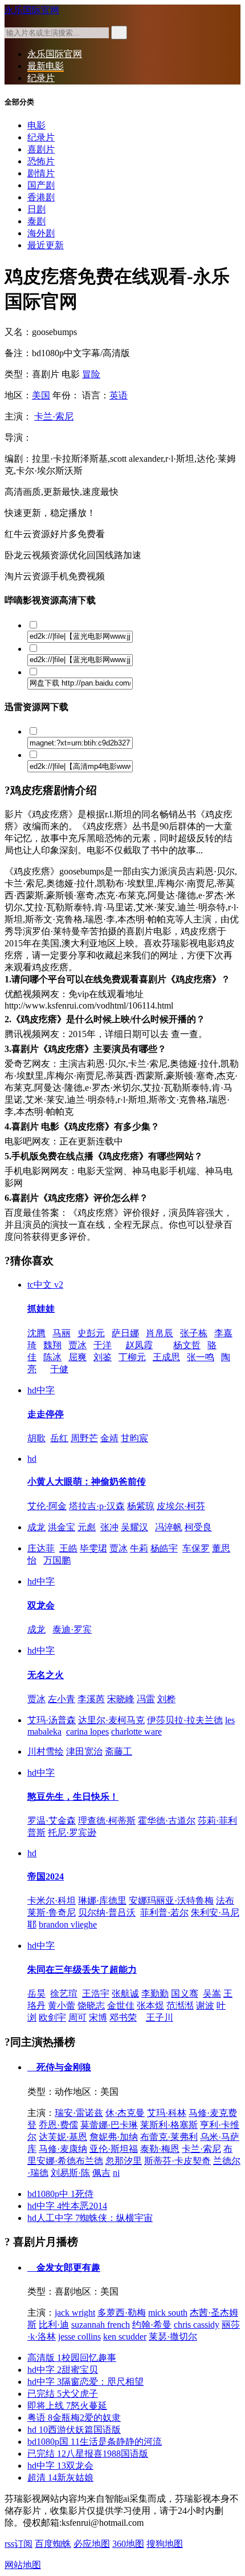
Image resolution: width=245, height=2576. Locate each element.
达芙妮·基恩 (63, 2137)
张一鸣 (201, 1357)
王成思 (166, 1357)
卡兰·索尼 (54, 416)
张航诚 (125, 1994)
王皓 (68, 1548)
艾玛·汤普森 (52, 1720)
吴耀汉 (134, 1527)
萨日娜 (125, 1333)
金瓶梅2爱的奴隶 (74, 2418)
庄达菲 (41, 1548)
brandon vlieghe (68, 1924)
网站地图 (23, 2565)
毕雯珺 (93, 1548)
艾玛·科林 (167, 2113)
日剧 (36, 209)
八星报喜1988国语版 (88, 2454)
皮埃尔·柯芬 (181, 1506)
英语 (119, 395)
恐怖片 (41, 161)
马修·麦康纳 (63, 2149)
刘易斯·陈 (70, 2173)
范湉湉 (180, 2005)
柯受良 (198, 1527)
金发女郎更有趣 (67, 2267)
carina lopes (87, 1732)
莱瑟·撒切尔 (173, 2337)
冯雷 (146, 1699)
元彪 (87, 1527)
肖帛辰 (160, 1333)
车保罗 (196, 1548)
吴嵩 (212, 1994)
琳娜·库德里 (102, 1900)
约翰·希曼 (152, 2325)
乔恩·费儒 (58, 2125)
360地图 (128, 2544)
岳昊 (36, 1994)
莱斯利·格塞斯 (169, 2125)
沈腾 (36, 1333)
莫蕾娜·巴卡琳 (109, 2125)
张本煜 (150, 2005)
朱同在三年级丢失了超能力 (82, 1970)
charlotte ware (136, 1732)
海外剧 (41, 233)
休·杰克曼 (125, 2113)
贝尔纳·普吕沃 (107, 1912)
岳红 (59, 1438)
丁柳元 (132, 1357)
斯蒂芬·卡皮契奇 (177, 2161)
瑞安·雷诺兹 (79, 2113)
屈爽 (77, 1357)
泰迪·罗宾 (72, 1629)
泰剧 (36, 221)
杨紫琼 (141, 1506)
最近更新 (46, 245)
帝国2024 (46, 1876)
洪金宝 (62, 1527)
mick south (168, 2313)
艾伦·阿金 (47, 1506)
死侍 (60, 2194)
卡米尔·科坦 (52, 1900)
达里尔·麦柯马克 (111, 1720)
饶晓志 (91, 2005)
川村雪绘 (46, 1751)
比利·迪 (54, 2325)
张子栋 (194, 1333)
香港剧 (41, 197)
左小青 (62, 1699)
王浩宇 (96, 1994)
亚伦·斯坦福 (114, 2149)
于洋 (103, 1345)
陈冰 (52, 1357)
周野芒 (84, 1438)
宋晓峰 (121, 1699)
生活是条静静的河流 (95, 2442)
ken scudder (125, 2337)
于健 (59, 1369)
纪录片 (41, 78)
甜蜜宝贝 (63, 2370)
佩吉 (101, 2173)
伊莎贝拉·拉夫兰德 (185, 1720)
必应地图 (92, 2544)
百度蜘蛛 (53, 2544)
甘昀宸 (134, 1438)
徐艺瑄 (64, 1994)
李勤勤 (155, 1994)
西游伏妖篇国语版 (74, 2430)
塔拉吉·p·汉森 (97, 1506)
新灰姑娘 (60, 2478)
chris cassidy (197, 2325)
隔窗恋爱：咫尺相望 (85, 2382)
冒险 (91, 374)
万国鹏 (57, 1560)
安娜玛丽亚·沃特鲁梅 (171, 1900)
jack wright (75, 2313)
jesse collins (79, 2337)
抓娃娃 (41, 1309)
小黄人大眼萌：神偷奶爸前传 (87, 1481)
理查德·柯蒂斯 (107, 1821)
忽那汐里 (124, 2161)
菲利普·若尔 (164, 1912)
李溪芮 (91, 1699)
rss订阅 (19, 2544)
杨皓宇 (164, 1548)
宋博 (98, 2017)
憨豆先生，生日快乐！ (73, 1797)
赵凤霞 (139, 1345)
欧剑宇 (52, 2017)
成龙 (36, 1527)
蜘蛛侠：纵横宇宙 (90, 2218)
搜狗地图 (165, 2544)
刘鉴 (103, 1357)
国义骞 (185, 1994)
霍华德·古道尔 (167, 1821)
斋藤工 (119, 1751)
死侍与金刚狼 (63, 2067)
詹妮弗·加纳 (114, 2137)
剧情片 (41, 173)
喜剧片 (41, 149)
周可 (77, 2017)
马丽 (62, 1333)
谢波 (205, 2005)
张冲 (109, 1527)
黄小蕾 (62, 2005)
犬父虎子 (63, 2394)
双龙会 (41, 1605)
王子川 (160, 2017)
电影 (36, 125)
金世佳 (121, 2005)
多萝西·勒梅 (122, 2313)
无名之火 (46, 1675)
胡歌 (36, 1438)
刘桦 (166, 1699)
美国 (41, 395)
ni (116, 2173)
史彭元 (91, 1333)
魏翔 (52, 1345)
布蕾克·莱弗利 (169, 2137)
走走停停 (46, 1414)
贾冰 (77, 1345)
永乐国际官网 (32, 10)
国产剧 (41, 185)
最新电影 (46, 66)
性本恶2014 (67, 2206)
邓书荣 (123, 2017)
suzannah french (101, 2325)
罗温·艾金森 (52, 1821)
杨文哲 (187, 1345)
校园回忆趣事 (72, 2358)
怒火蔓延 (67, 2406)
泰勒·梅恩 (160, 2149)
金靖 (109, 1438)
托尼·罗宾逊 (72, 1833)
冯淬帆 (169, 1527)
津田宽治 (84, 1751)
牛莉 (139, 1548)
